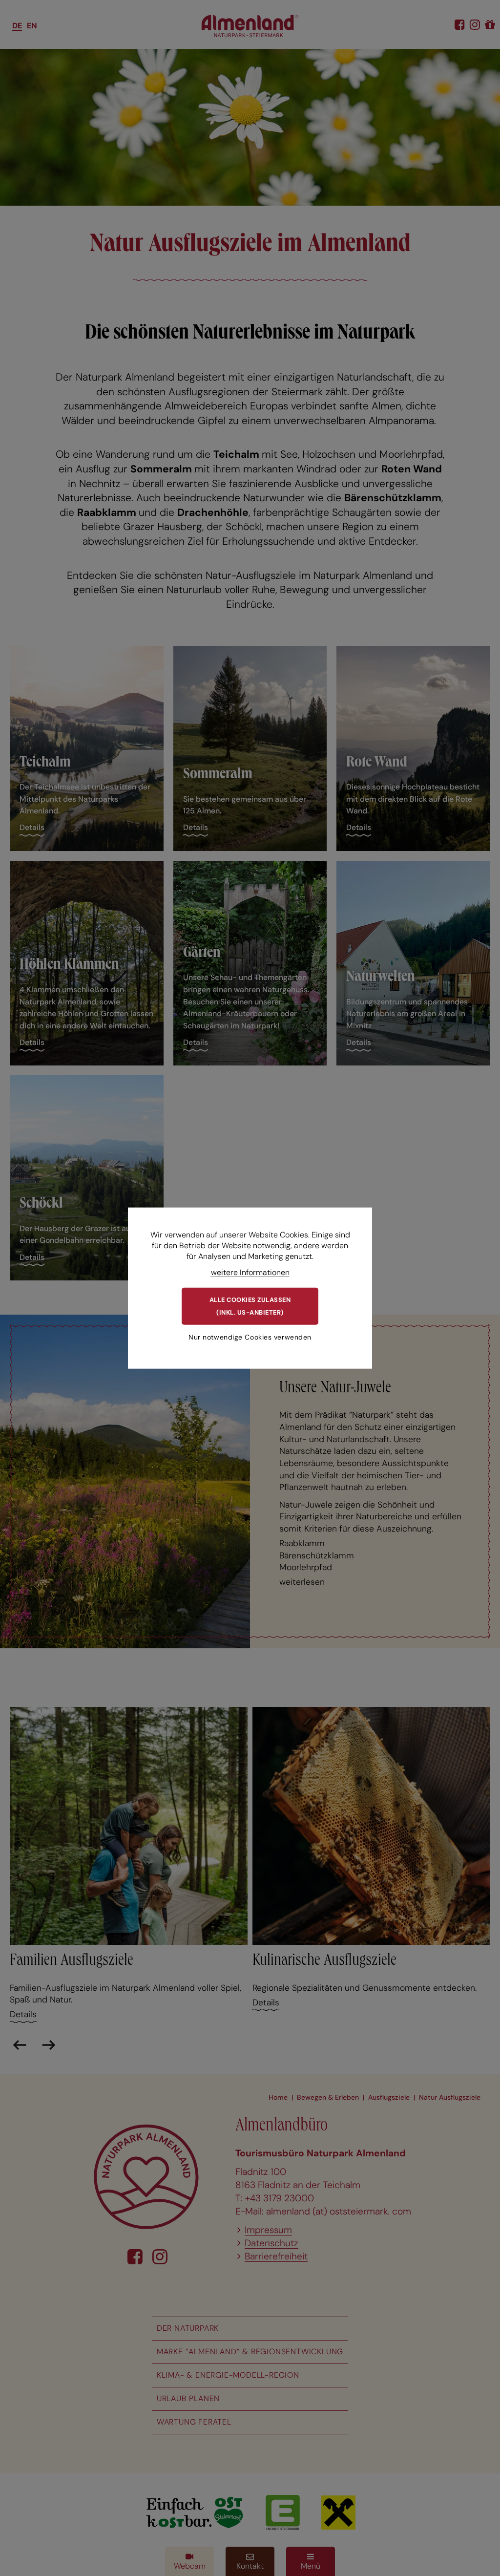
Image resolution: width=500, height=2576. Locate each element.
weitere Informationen (250, 1272)
